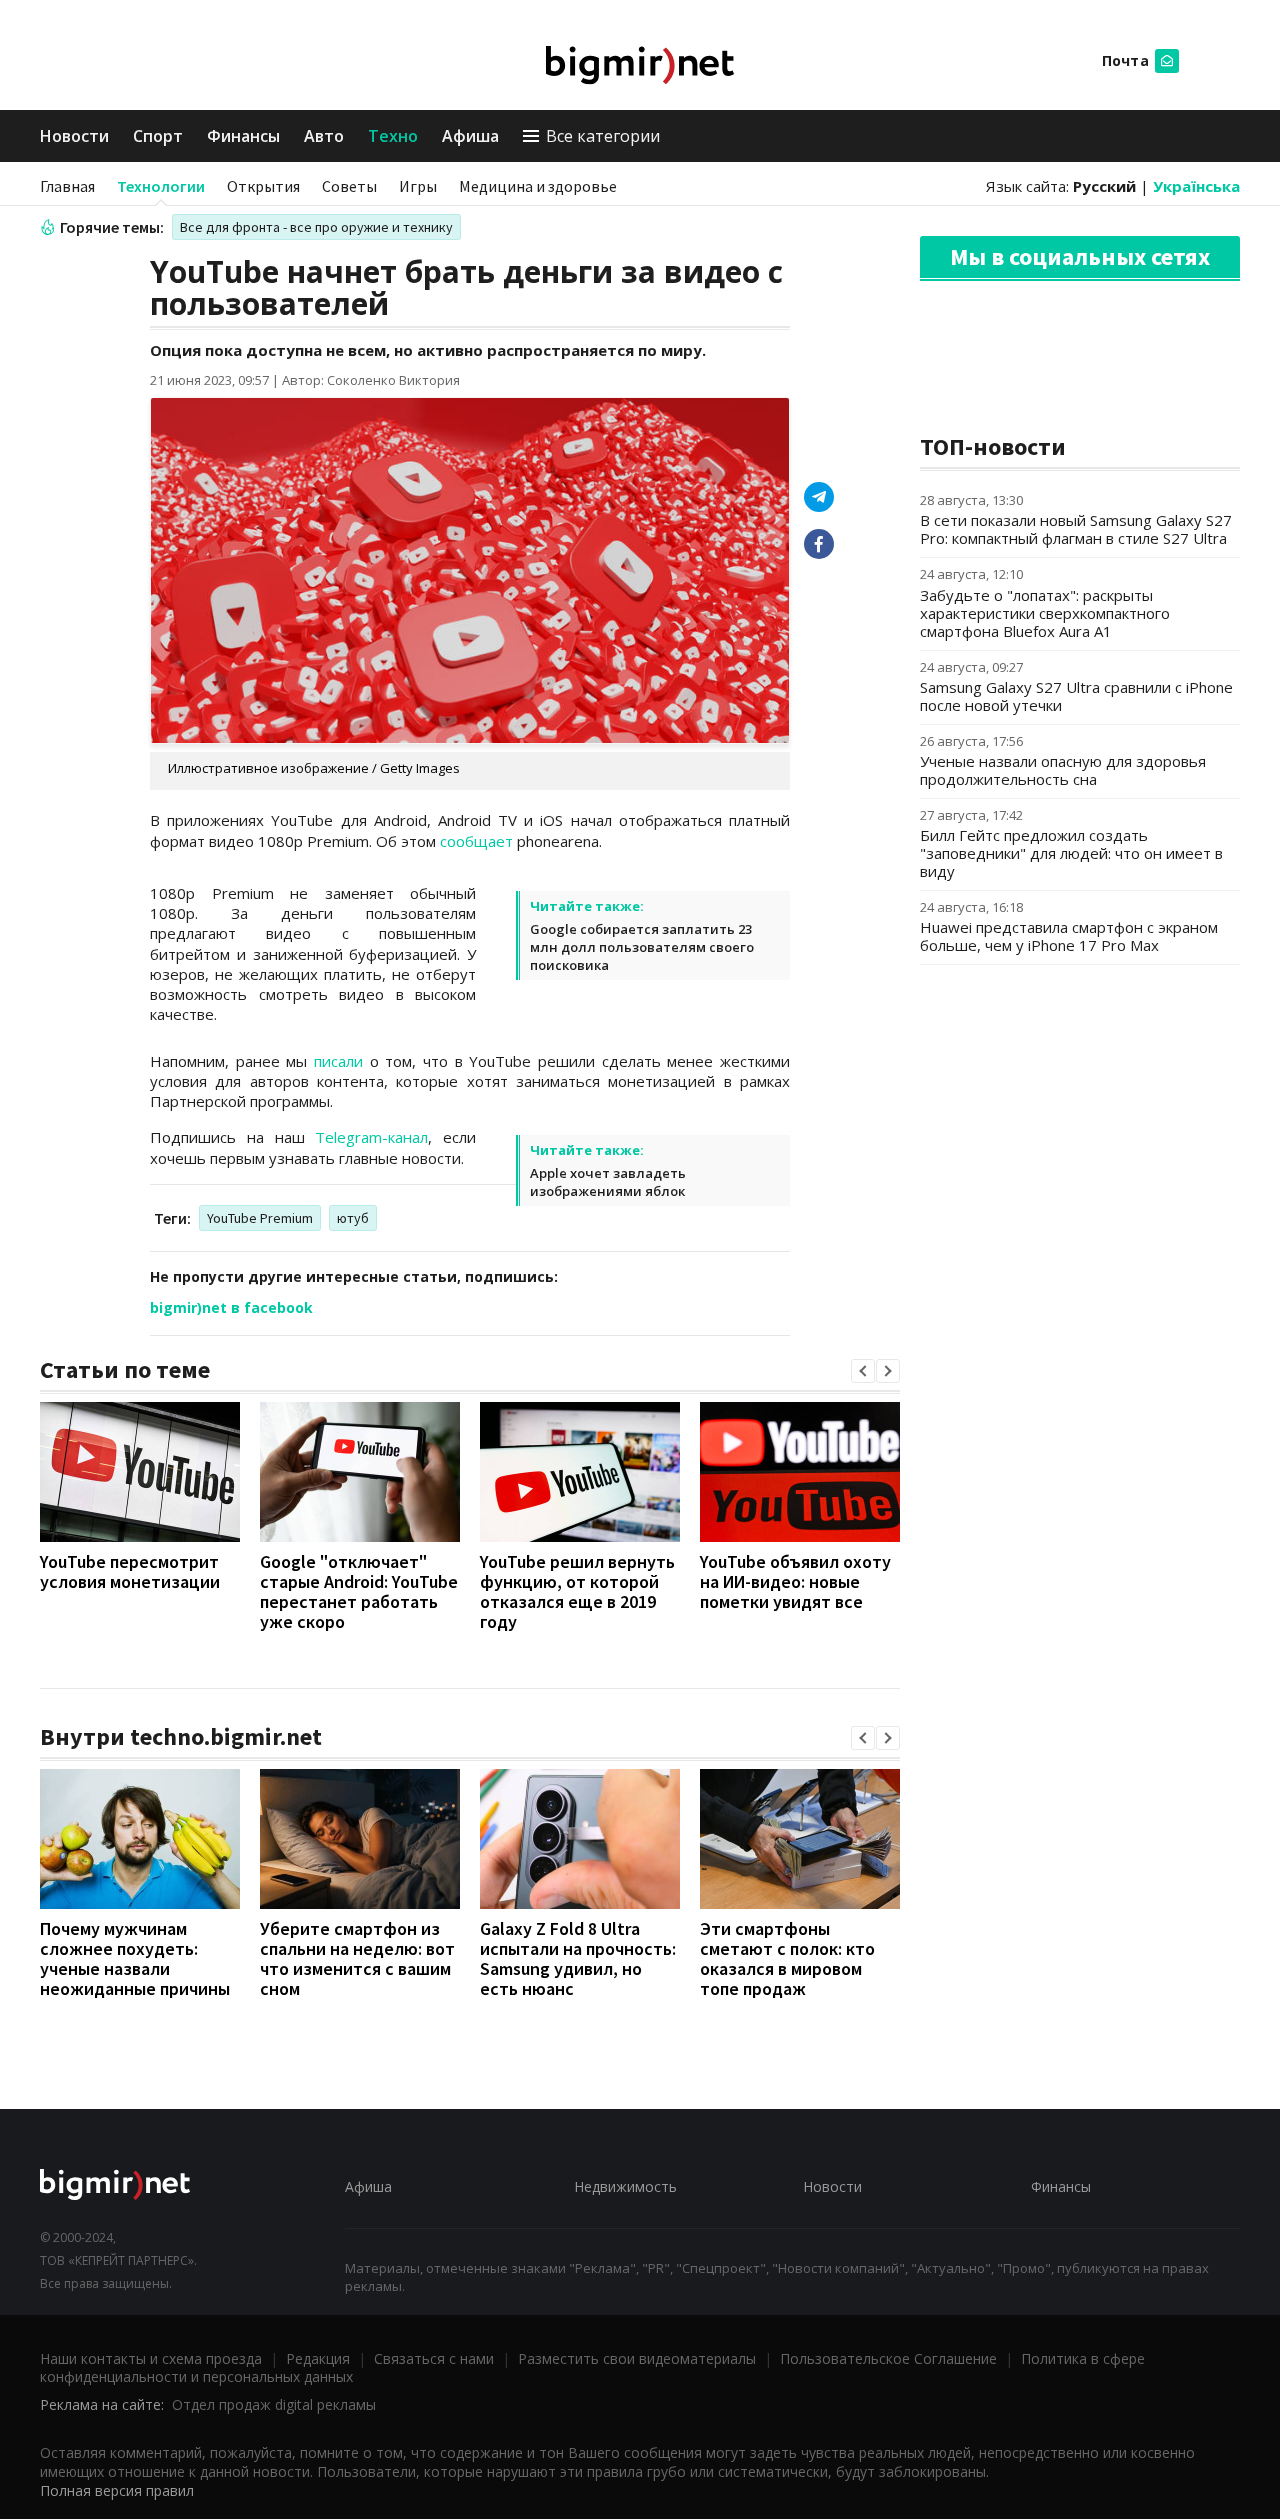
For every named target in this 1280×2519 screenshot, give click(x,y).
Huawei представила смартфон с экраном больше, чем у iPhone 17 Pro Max (1069, 936)
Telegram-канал (371, 1137)
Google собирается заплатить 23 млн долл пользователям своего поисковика (642, 947)
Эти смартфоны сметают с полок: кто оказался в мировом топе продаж (787, 1958)
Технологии (161, 186)
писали (338, 1061)
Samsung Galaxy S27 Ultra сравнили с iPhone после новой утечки (1076, 696)
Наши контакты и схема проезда (151, 2358)
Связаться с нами (434, 2358)
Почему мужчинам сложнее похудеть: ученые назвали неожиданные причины (135, 1958)
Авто (324, 136)
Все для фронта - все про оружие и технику (316, 227)
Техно (393, 136)
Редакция (318, 2358)
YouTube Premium (260, 1218)
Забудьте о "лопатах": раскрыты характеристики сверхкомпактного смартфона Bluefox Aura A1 (1045, 613)
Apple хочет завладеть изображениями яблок (608, 1182)
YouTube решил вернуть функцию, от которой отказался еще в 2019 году (577, 1591)
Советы (349, 186)
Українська (1196, 186)
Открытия (263, 186)
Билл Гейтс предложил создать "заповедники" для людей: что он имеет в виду (1071, 853)
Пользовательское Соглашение (888, 2358)
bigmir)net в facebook (231, 1307)
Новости (74, 136)
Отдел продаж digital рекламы (274, 2404)
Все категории (603, 136)
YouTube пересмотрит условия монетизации (130, 1571)
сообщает (476, 841)
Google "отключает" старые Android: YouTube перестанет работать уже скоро (359, 1591)
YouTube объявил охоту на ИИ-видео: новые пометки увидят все (795, 1581)
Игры (418, 186)
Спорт (158, 136)
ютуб (353, 1218)
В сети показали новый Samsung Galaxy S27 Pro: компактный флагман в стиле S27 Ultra (1076, 529)
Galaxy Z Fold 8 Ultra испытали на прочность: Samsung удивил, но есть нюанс (578, 1958)
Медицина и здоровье (538, 186)
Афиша (470, 136)
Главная (67, 186)
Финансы (243, 136)
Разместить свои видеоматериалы (637, 2358)
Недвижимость (625, 2186)
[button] (863, 1371)
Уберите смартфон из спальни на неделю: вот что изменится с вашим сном (357, 1958)
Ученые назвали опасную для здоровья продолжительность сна (1063, 770)
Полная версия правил (117, 2490)
